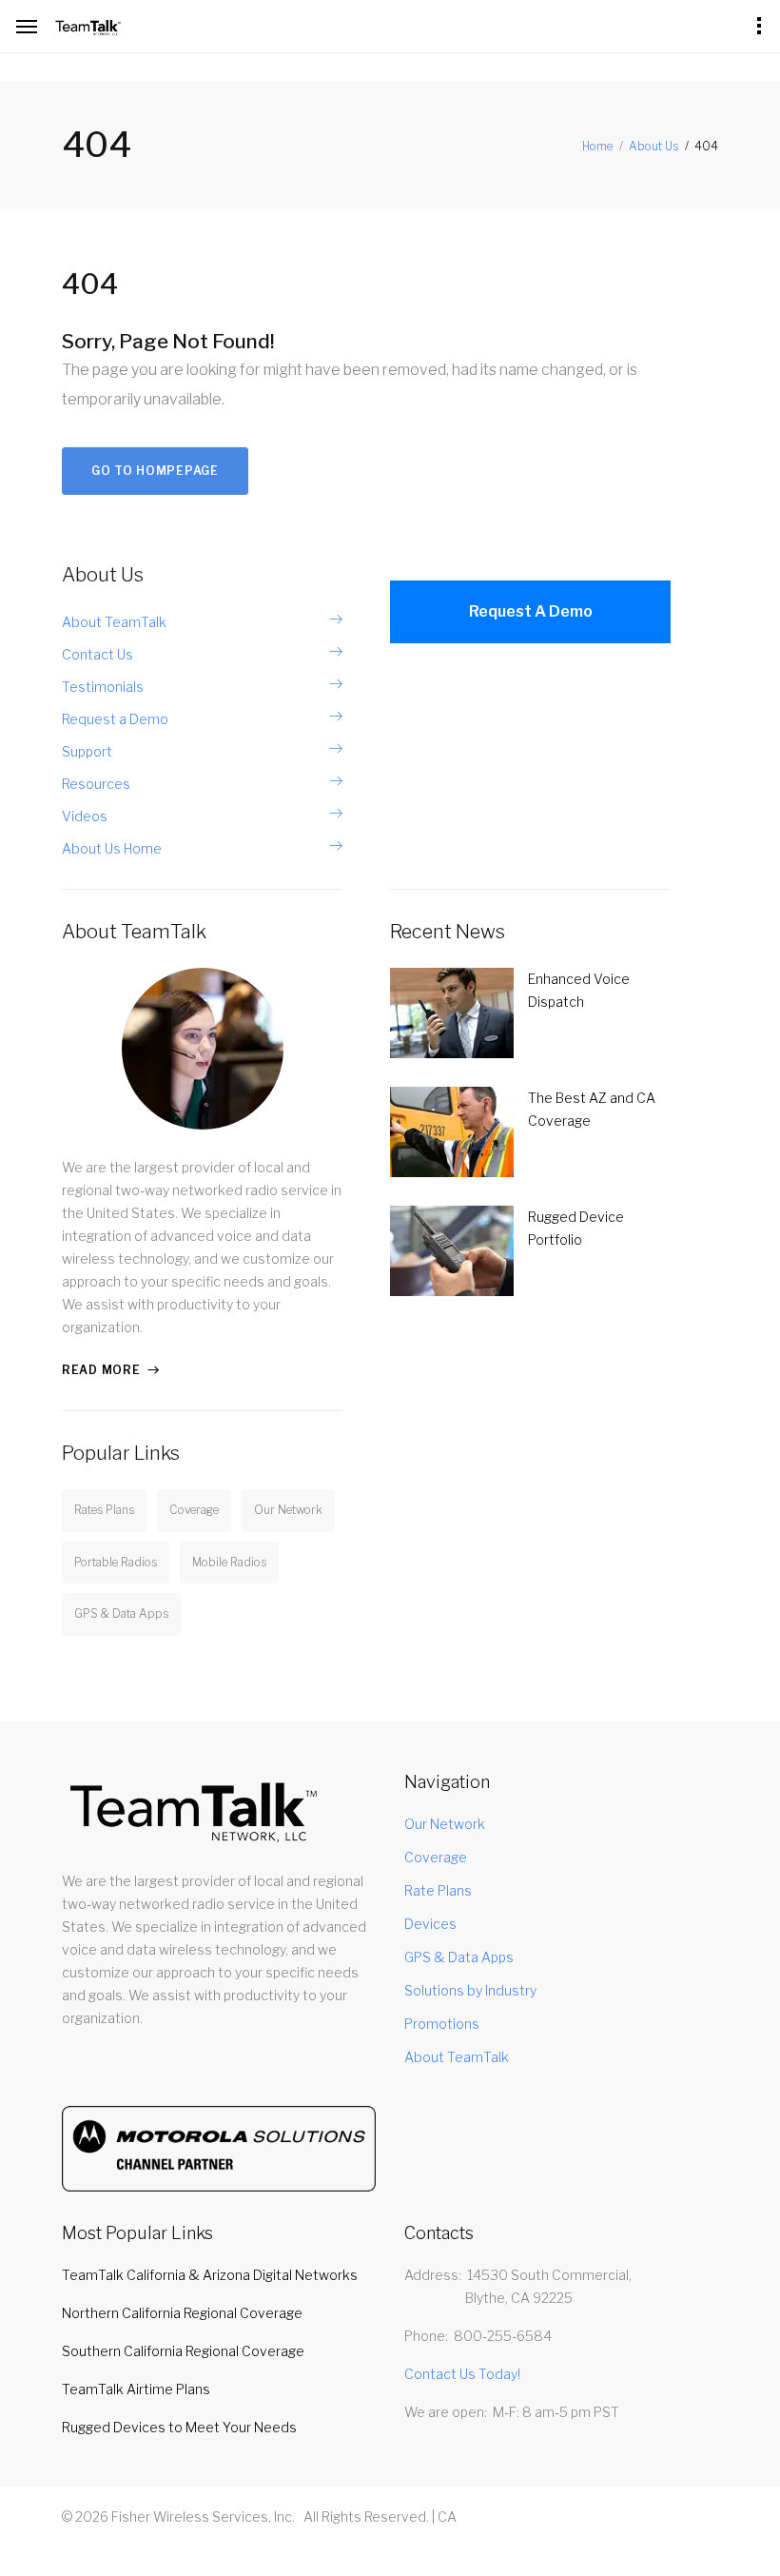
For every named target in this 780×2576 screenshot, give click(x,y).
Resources (96, 784)
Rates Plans (104, 1510)
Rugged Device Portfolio (576, 1228)
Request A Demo (531, 611)
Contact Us (97, 654)
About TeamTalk (114, 622)
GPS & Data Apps (121, 1613)
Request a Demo (115, 719)
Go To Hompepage (155, 471)
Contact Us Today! (462, 2374)
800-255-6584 (503, 2336)
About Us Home (112, 848)
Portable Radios (116, 1562)
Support (87, 751)
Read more (101, 1370)
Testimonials (103, 687)
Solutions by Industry (470, 1990)
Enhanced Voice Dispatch (579, 990)
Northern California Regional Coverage (182, 2313)
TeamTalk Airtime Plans (136, 2389)
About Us (653, 146)
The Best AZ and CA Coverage (592, 1109)
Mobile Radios (229, 1562)
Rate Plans (438, 1890)
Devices (430, 1924)
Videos (85, 816)
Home (597, 146)
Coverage (194, 1510)
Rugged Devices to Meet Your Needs (179, 2427)
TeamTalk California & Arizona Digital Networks (210, 2275)
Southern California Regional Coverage (183, 2351)
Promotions (442, 2024)
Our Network (288, 1510)
